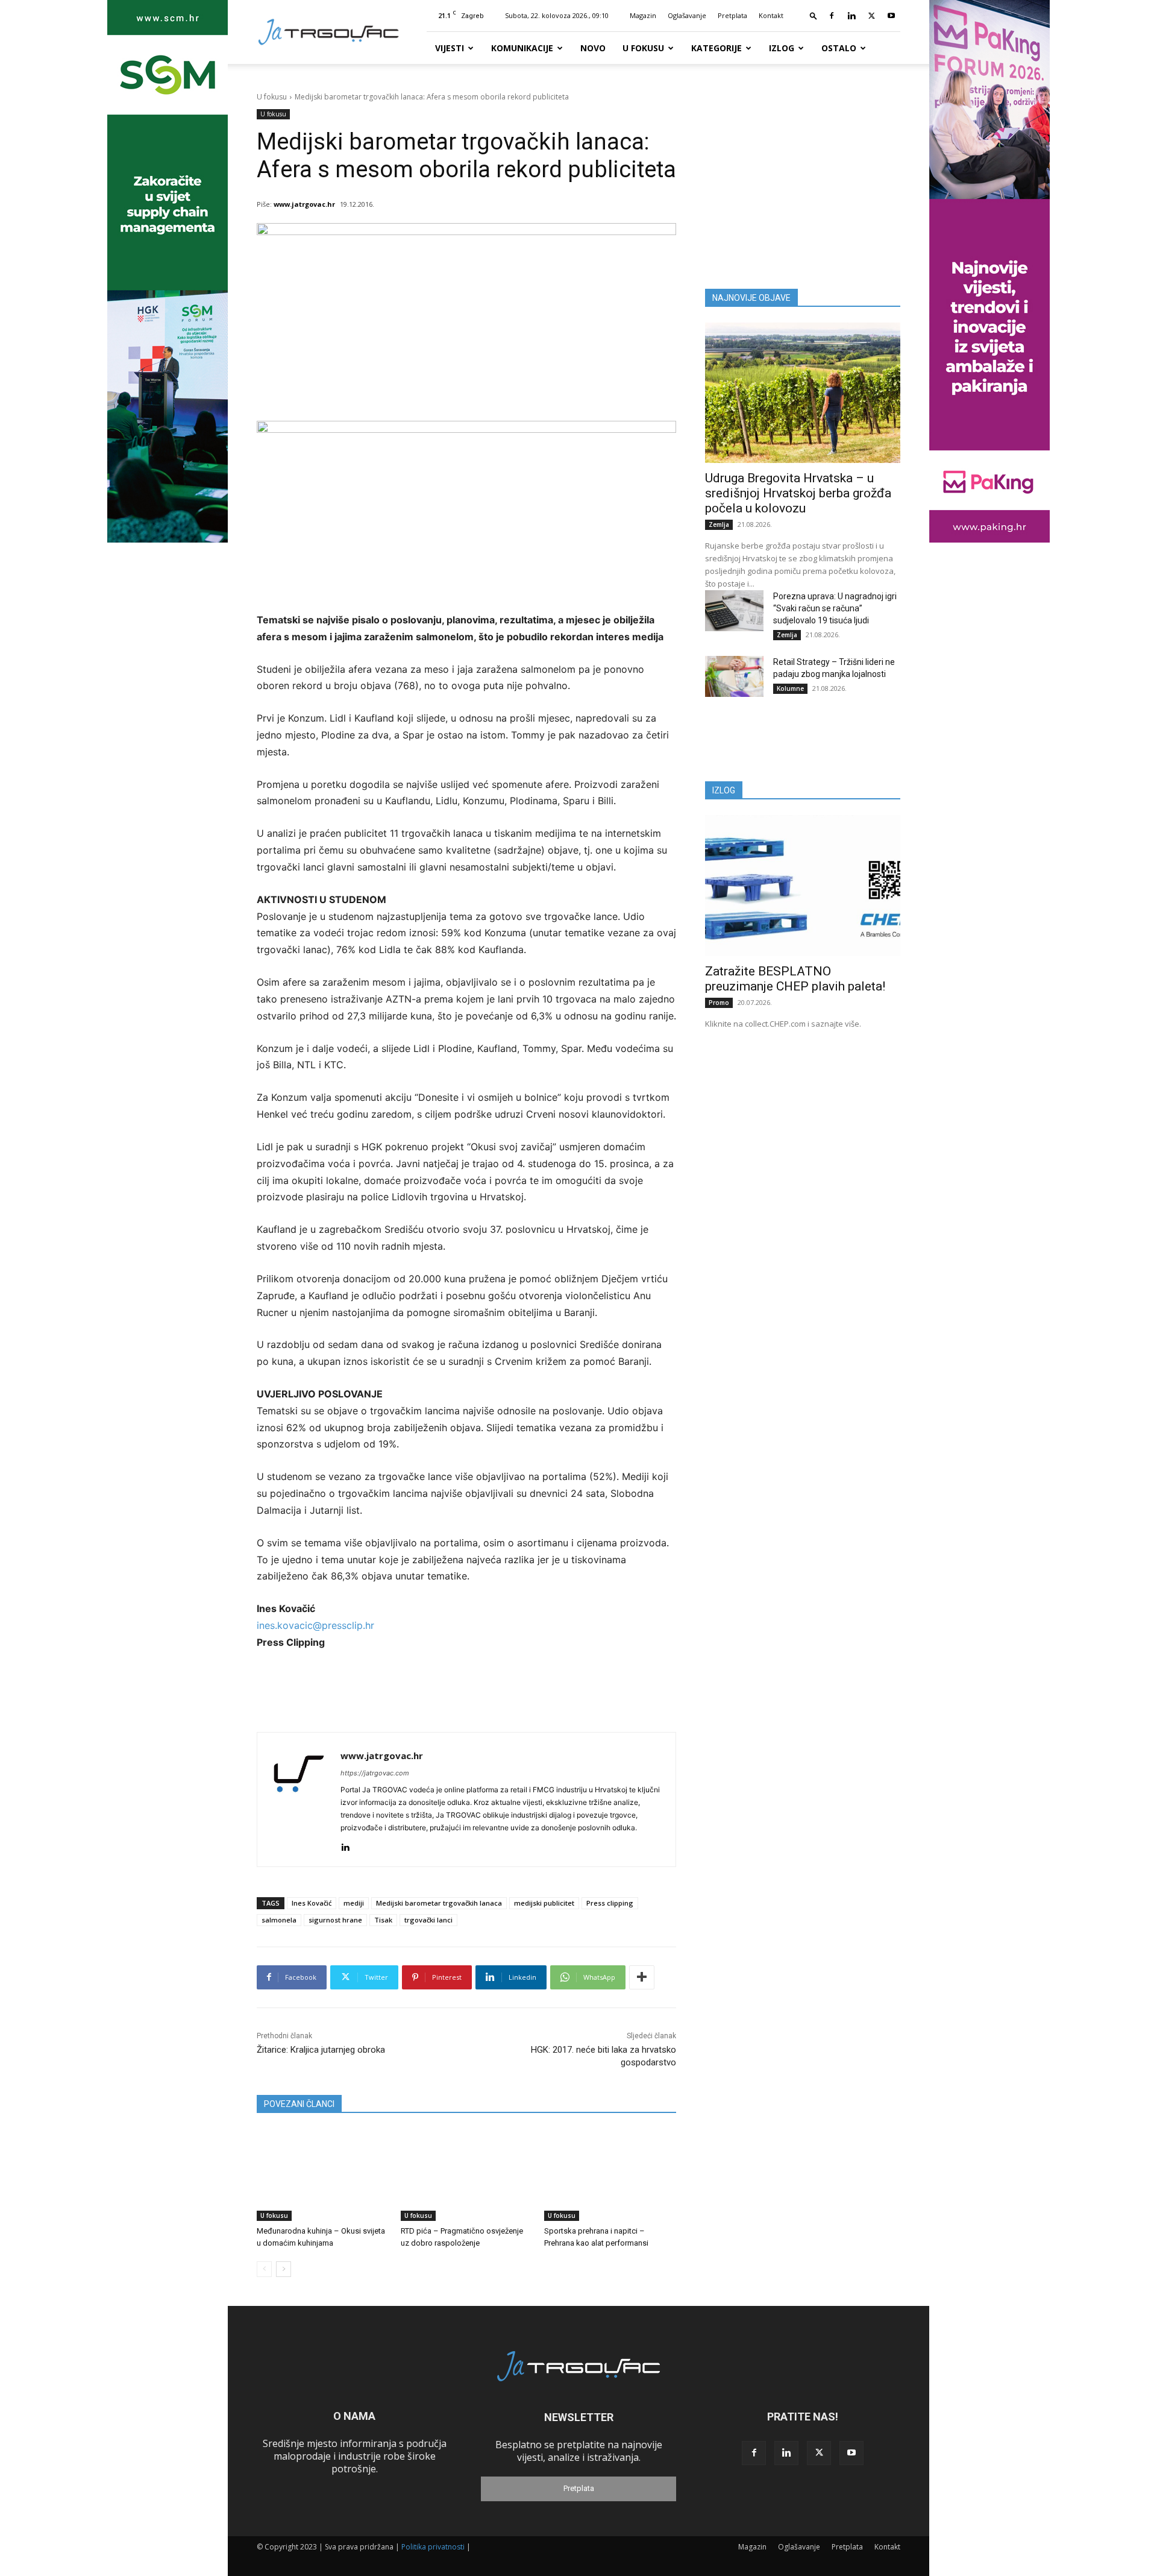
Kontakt (771, 15)
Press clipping (610, 1903)
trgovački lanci (428, 1920)
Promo (719, 1003)
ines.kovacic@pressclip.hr (315, 1625)
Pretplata (732, 15)
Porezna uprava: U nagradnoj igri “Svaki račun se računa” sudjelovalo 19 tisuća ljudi (835, 608)
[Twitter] (871, 16)
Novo (593, 48)
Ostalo (839, 48)
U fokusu (643, 48)
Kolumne (790, 688)
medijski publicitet (544, 1903)
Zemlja (719, 524)
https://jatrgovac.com (375, 1773)
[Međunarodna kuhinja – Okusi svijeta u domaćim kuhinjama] (323, 2175)
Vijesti (450, 48)
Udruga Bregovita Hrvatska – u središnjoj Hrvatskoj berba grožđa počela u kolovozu (798, 493)
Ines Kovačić (312, 1903)
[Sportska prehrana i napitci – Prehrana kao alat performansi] (610, 2175)
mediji (354, 1903)
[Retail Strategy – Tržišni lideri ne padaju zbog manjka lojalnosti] (734, 676)
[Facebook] (832, 16)
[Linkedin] (851, 16)
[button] (814, 15)
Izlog (782, 48)
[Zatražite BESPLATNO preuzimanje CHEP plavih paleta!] (803, 885)
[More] (642, 1977)
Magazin (643, 15)
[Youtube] (891, 16)
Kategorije (716, 48)
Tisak (383, 1920)
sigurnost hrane (335, 1920)
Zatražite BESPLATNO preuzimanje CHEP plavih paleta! (795, 979)
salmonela (279, 1920)
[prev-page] (264, 2269)
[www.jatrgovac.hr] (299, 1800)
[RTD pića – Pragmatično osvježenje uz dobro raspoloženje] (467, 2175)
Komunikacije (522, 48)
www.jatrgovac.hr (304, 204)
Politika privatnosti (433, 2547)
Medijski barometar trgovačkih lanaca (439, 1903)
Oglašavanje (687, 15)
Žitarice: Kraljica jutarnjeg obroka (321, 2050)
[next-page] (284, 2269)
